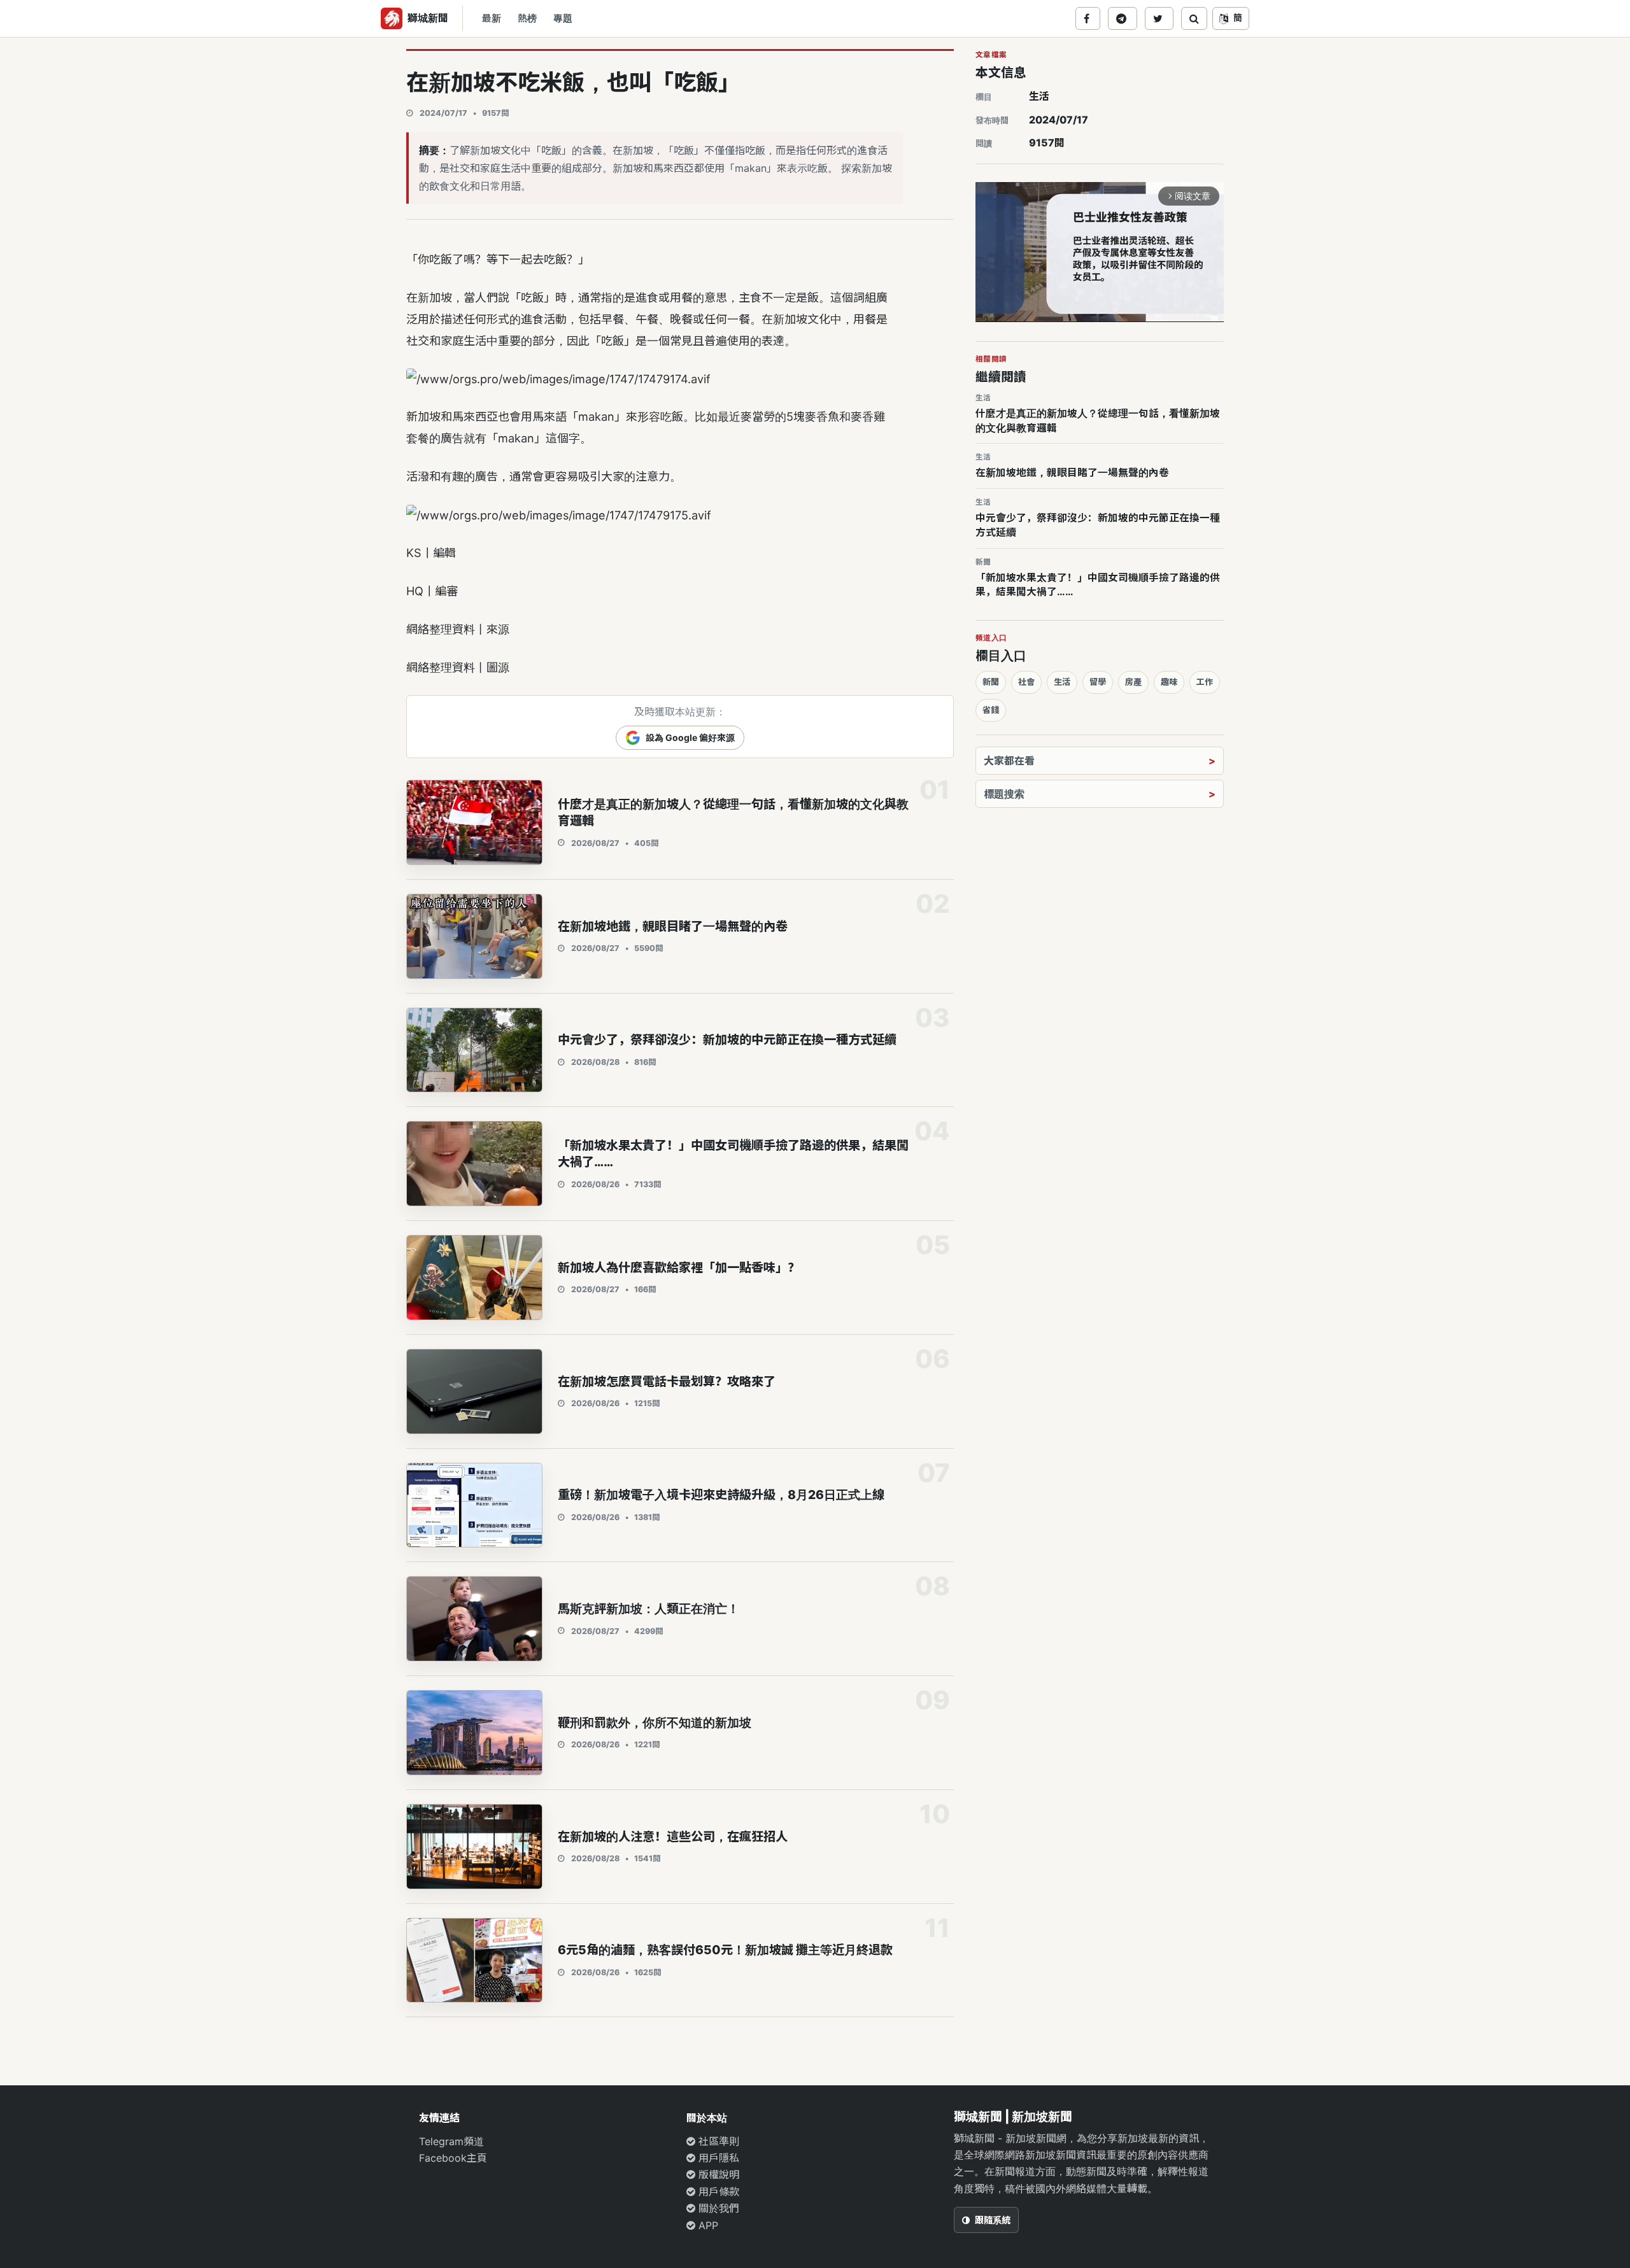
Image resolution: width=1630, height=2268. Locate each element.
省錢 (991, 710)
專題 (563, 18)
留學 (1098, 682)
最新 (492, 18)
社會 (1026, 682)
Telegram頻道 (451, 2141)
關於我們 (717, 2208)
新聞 (991, 682)
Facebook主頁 (453, 2158)
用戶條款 (717, 2192)
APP (707, 2225)
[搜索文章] (1194, 18)
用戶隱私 (717, 2158)
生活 (1039, 96)
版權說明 (717, 2174)
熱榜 (527, 18)
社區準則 (717, 2141)
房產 (1133, 682)
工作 (1205, 682)
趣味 (1169, 682)
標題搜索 (1004, 794)
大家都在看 (1009, 761)
